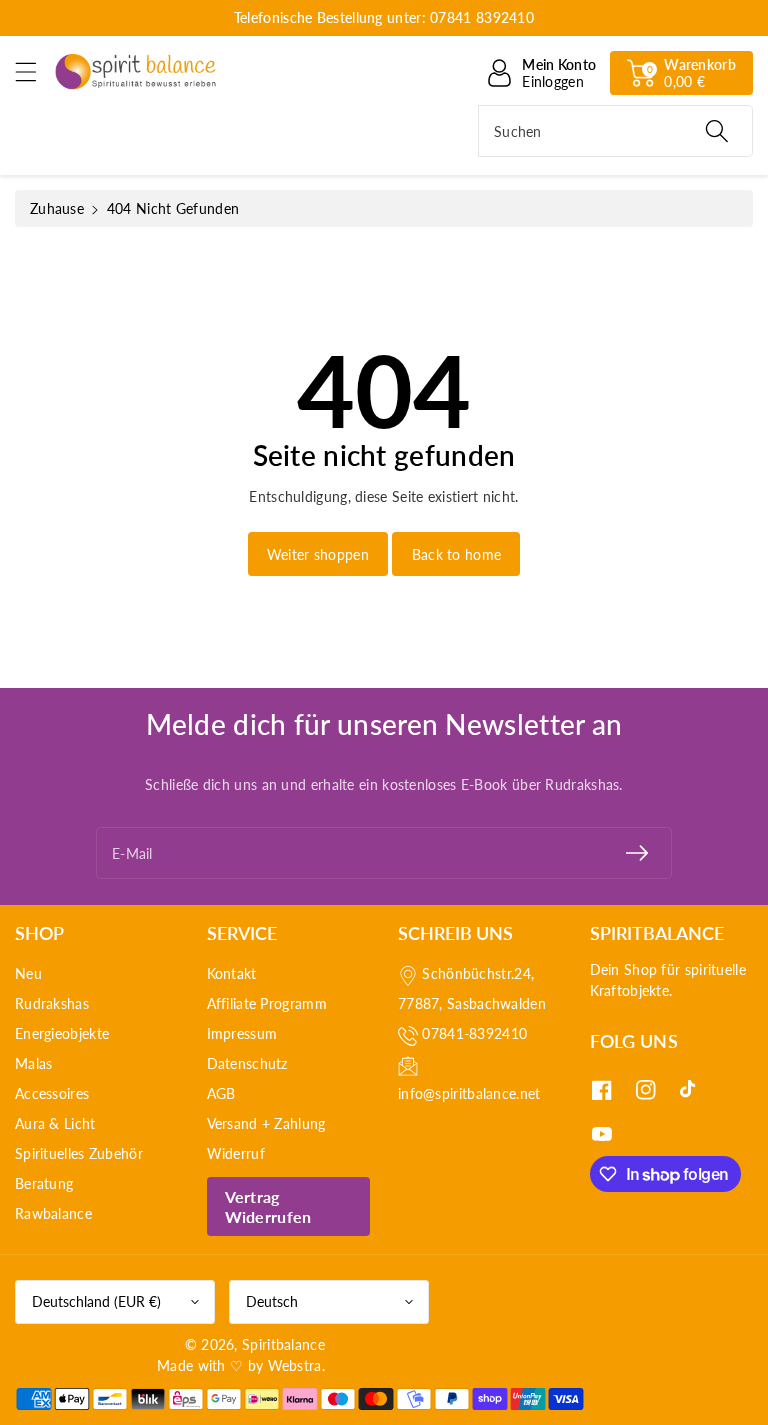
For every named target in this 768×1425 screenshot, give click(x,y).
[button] (35, 71)
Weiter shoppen (318, 554)
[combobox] (615, 131)
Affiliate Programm (267, 1003)
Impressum (242, 1033)
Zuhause (57, 208)
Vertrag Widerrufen (268, 1206)
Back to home (457, 554)
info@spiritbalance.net (469, 1093)
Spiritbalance (283, 1344)
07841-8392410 (474, 1033)
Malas (34, 1063)
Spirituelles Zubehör (79, 1153)
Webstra (295, 1365)
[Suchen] (717, 131)
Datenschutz (247, 1063)
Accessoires (52, 1093)
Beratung (44, 1183)
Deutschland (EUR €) (96, 1301)
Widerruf (236, 1153)
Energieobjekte (62, 1033)
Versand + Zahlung (266, 1123)
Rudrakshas (52, 1003)
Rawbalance (53, 1213)
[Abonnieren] (637, 853)
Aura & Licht (55, 1123)
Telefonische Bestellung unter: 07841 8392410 (384, 17)
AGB (221, 1093)
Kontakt (232, 973)
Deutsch (272, 1301)
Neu (28, 973)
